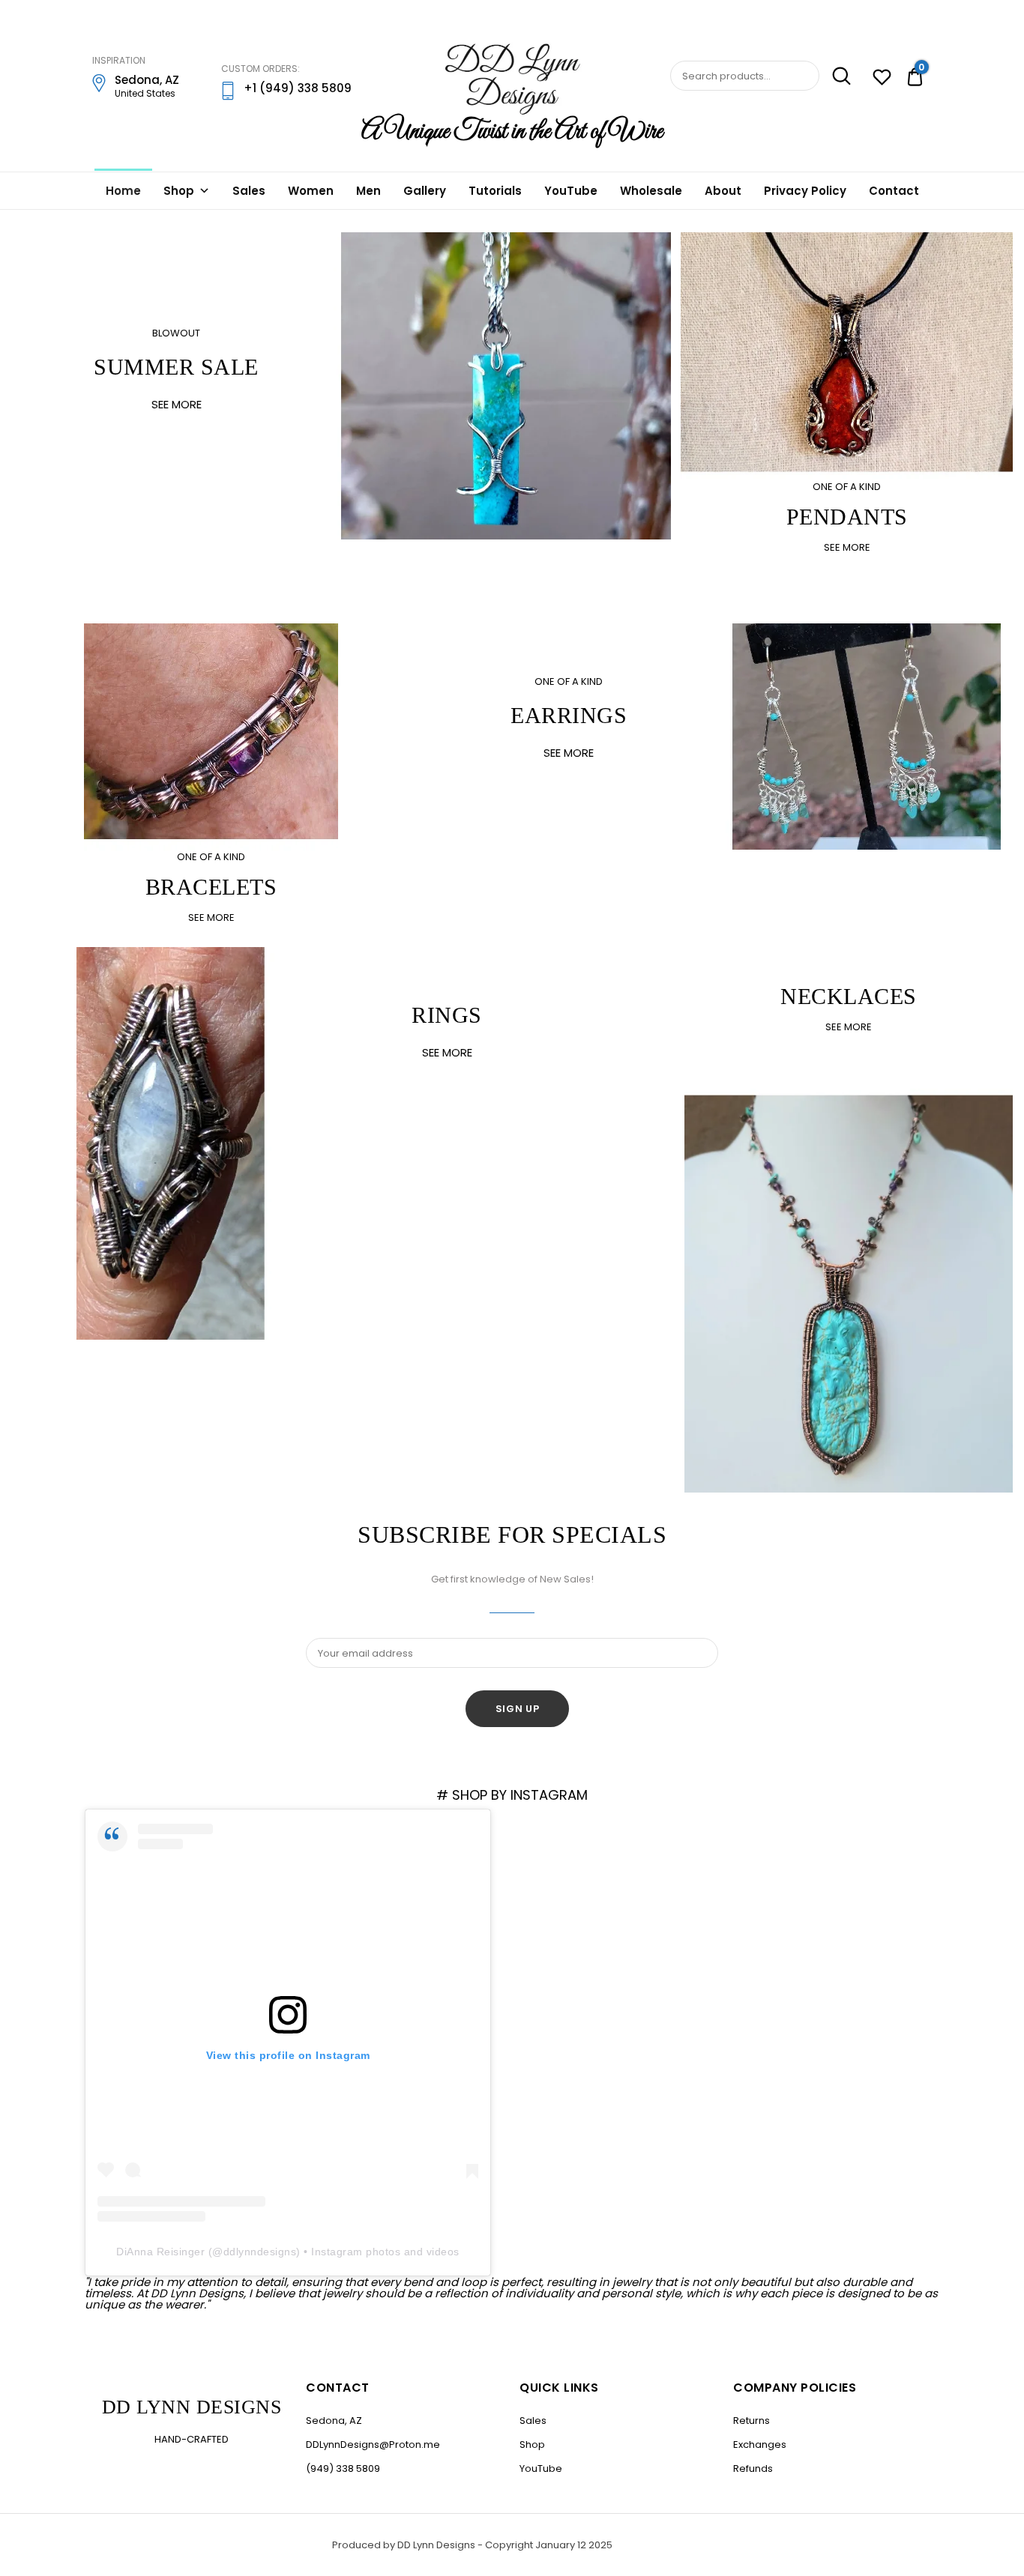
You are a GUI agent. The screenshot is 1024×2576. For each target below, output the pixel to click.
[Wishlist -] (882, 79)
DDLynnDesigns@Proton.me (373, 2445)
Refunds (753, 2468)
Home (123, 191)
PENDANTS (847, 517)
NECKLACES (849, 996)
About (723, 191)
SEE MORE (177, 404)
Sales (249, 191)
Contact (894, 191)
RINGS (447, 1015)
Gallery (425, 191)
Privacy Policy (805, 191)
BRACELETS (211, 887)
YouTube (571, 191)
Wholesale (651, 191)
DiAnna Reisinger (160, 2252)
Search (837, 76)
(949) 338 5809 (343, 2468)
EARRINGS (569, 715)
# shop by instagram (512, 1795)
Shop (179, 191)
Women (311, 191)
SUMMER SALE (176, 367)
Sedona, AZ (334, 2421)
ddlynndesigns (260, 2252)
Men (368, 191)
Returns (752, 2421)
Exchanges (760, 2445)
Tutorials (495, 191)
